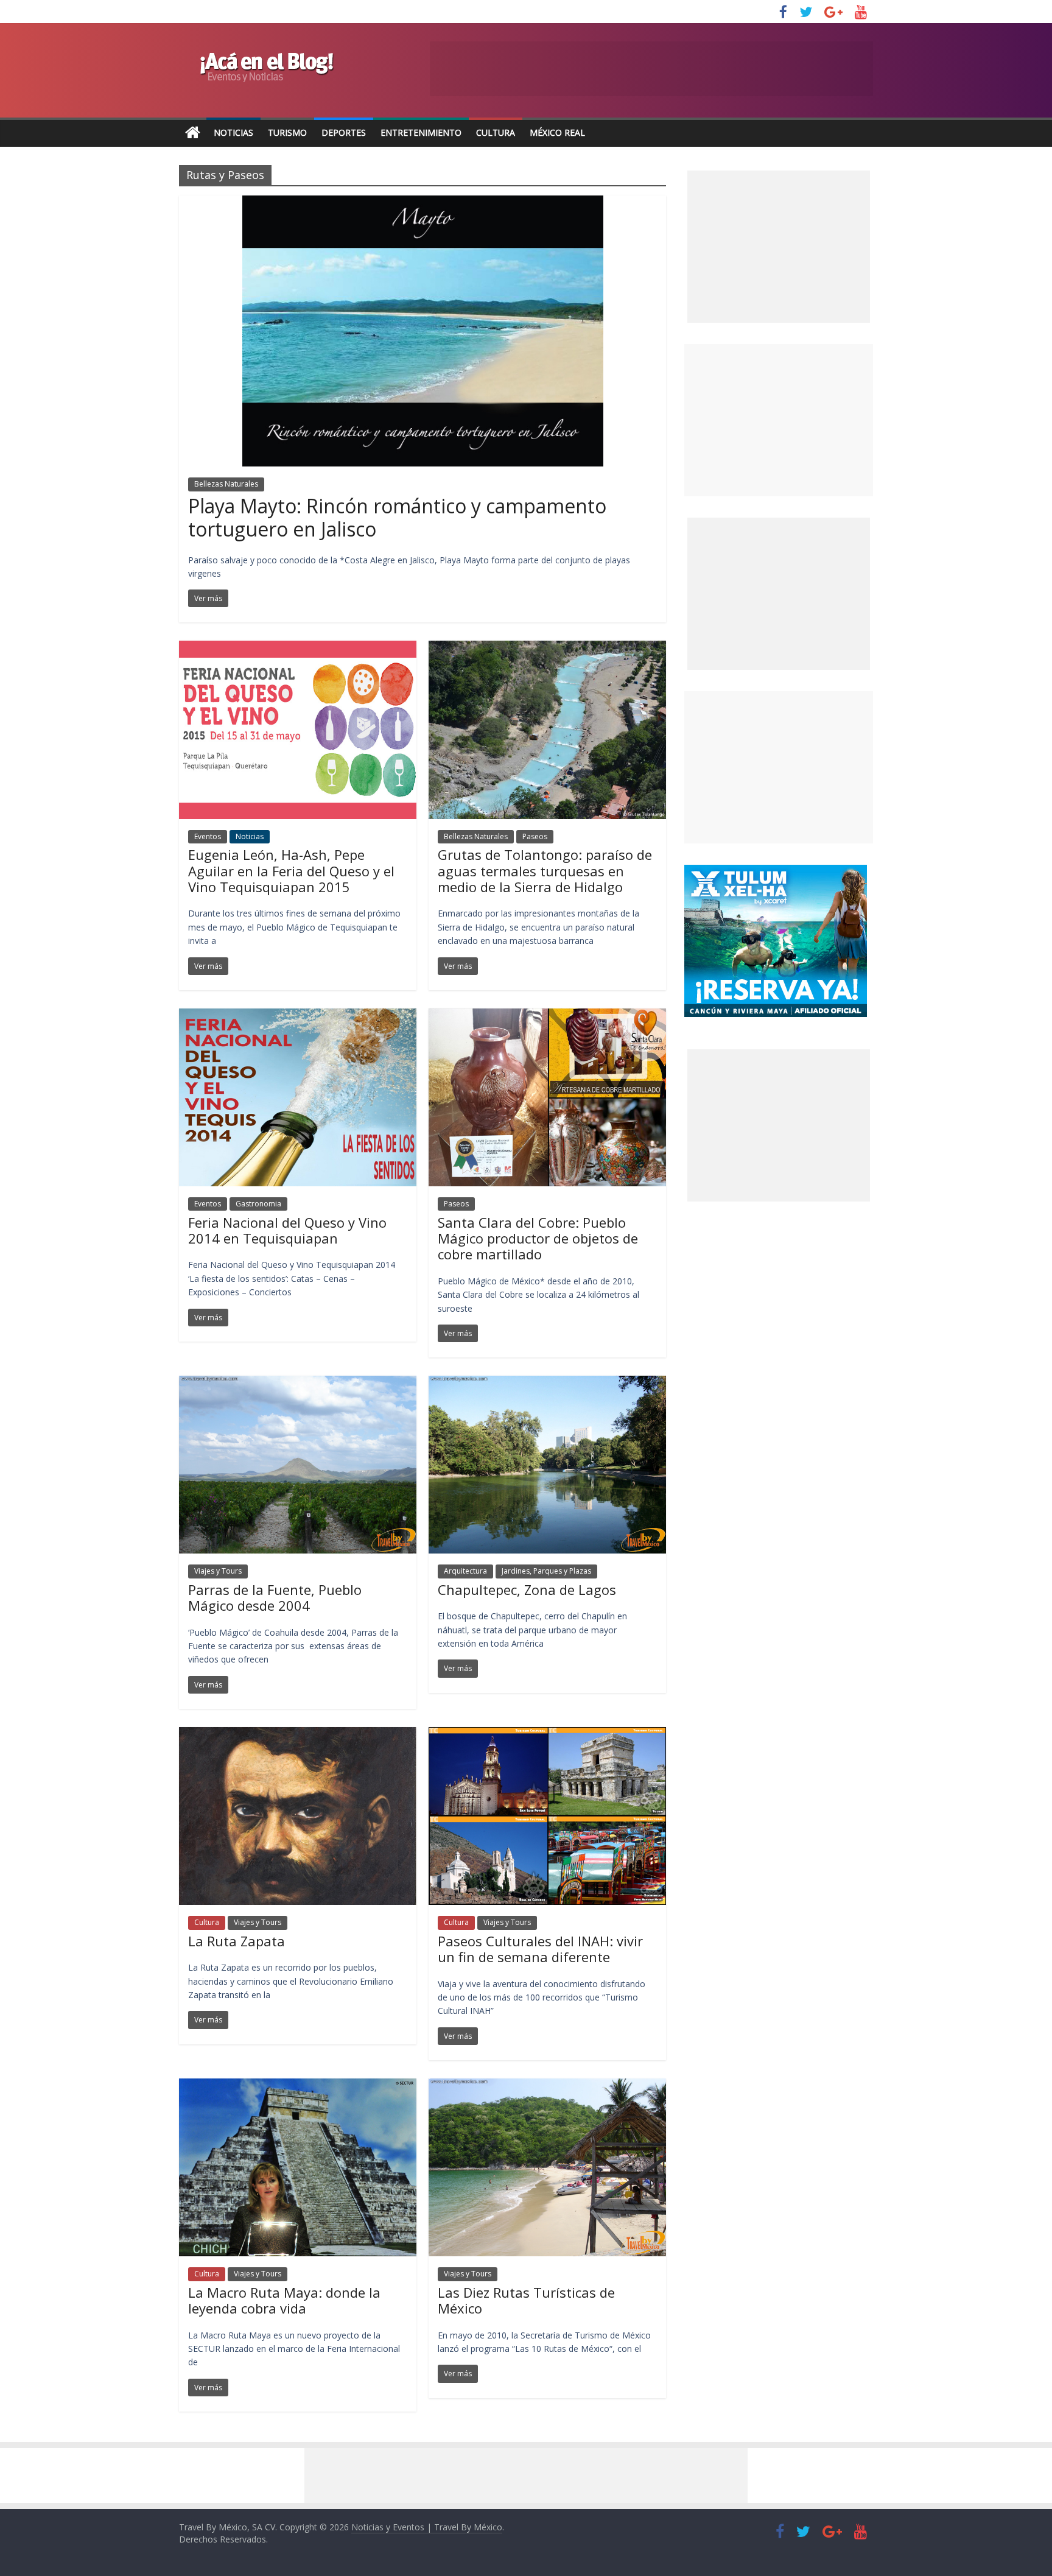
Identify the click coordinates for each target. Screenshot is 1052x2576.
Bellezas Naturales (226, 484)
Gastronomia (258, 1204)
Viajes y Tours (218, 1571)
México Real (557, 132)
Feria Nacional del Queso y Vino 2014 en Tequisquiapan (287, 1230)
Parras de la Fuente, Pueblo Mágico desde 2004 (275, 1597)
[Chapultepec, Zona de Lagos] (547, 1383)
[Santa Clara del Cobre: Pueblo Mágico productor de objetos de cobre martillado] (547, 1016)
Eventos (208, 836)
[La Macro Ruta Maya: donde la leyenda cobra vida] (298, 2086)
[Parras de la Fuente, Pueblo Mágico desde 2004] (298, 1383)
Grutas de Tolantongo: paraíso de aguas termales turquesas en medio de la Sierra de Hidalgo (545, 871)
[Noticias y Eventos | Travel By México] (193, 133)
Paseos (535, 836)
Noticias (233, 132)
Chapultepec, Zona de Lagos (527, 1589)
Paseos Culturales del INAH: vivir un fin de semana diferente (540, 1949)
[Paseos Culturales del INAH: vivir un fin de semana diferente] (547, 1734)
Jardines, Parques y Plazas (546, 1571)
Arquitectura (465, 1571)
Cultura (496, 132)
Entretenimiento (421, 132)
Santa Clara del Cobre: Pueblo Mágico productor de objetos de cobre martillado (538, 1238)
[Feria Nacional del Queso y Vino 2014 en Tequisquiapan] (298, 1016)
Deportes (344, 132)
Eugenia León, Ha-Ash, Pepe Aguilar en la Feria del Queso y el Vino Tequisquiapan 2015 (291, 871)
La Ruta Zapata (237, 1941)
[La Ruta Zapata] (298, 1734)
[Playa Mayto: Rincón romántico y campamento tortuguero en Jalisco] (423, 203)
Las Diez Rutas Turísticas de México (526, 2300)
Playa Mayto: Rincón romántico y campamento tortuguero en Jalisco (397, 517)
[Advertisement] (779, 420)
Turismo (287, 132)
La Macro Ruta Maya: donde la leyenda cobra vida (284, 2300)
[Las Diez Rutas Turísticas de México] (547, 2086)
